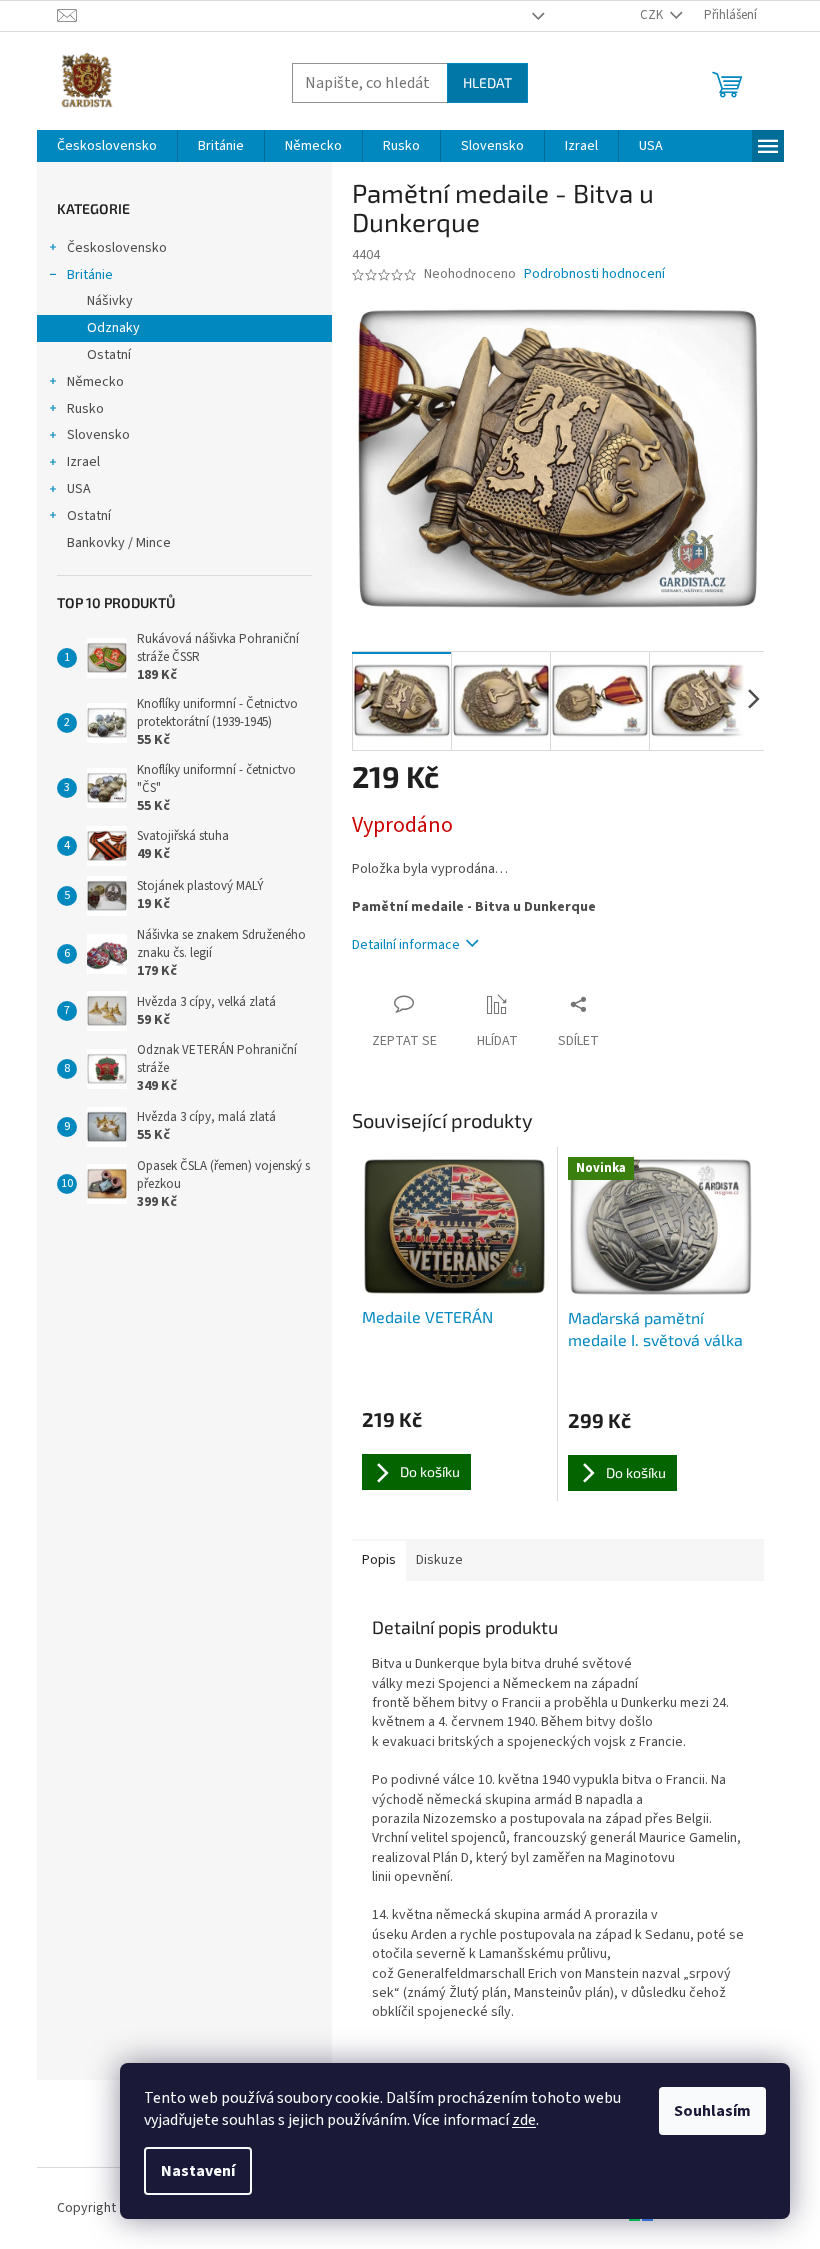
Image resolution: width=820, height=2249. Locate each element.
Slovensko (98, 435)
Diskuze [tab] (439, 1560)
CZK (653, 15)
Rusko (85, 409)
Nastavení (198, 2171)
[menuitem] (107, 146)
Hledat (487, 82)
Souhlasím (712, 2111)
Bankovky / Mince (119, 543)
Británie (90, 275)
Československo (117, 248)
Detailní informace (406, 945)
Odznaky (113, 328)
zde (524, 2120)
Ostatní (109, 355)
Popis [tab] (379, 1560)
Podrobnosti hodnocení (594, 274)
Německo (95, 382)
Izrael (83, 462)
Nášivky (110, 301)
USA (79, 489)
